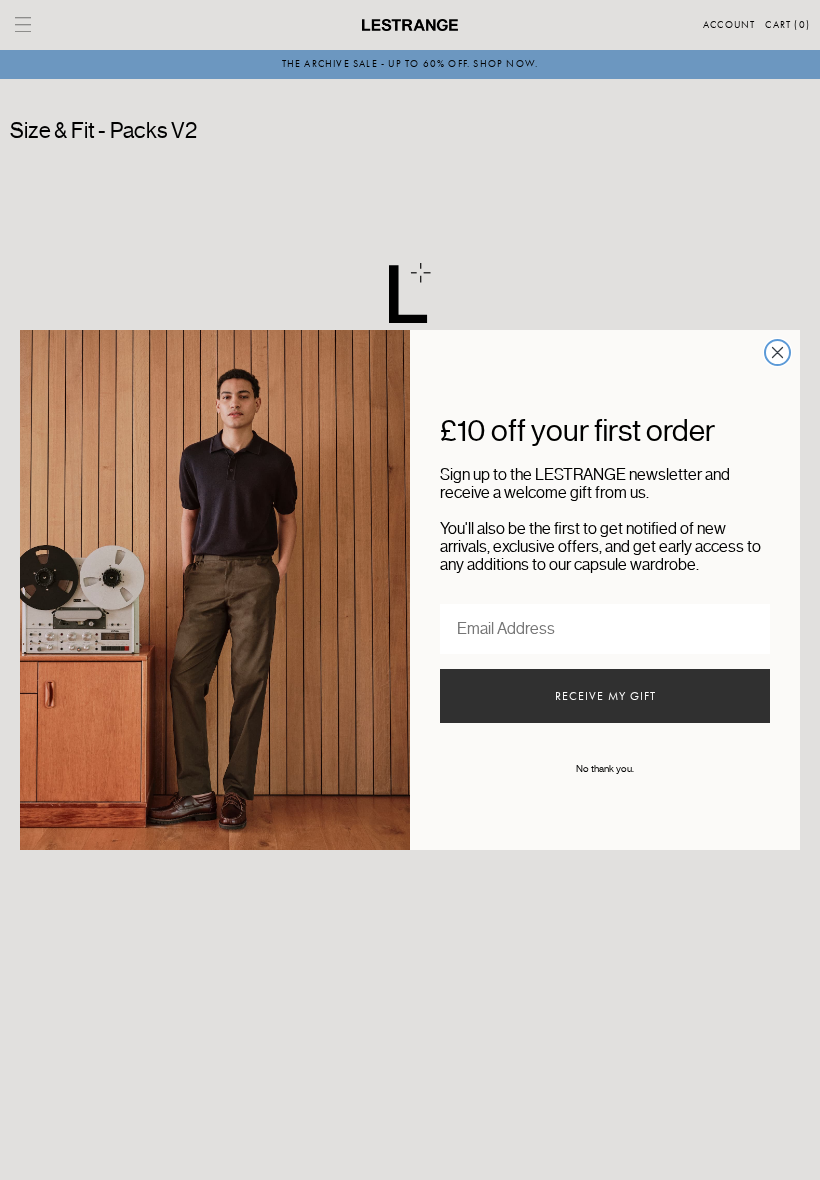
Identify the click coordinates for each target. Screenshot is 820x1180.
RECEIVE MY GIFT (605, 696)
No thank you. (605, 769)
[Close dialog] (777, 352)
